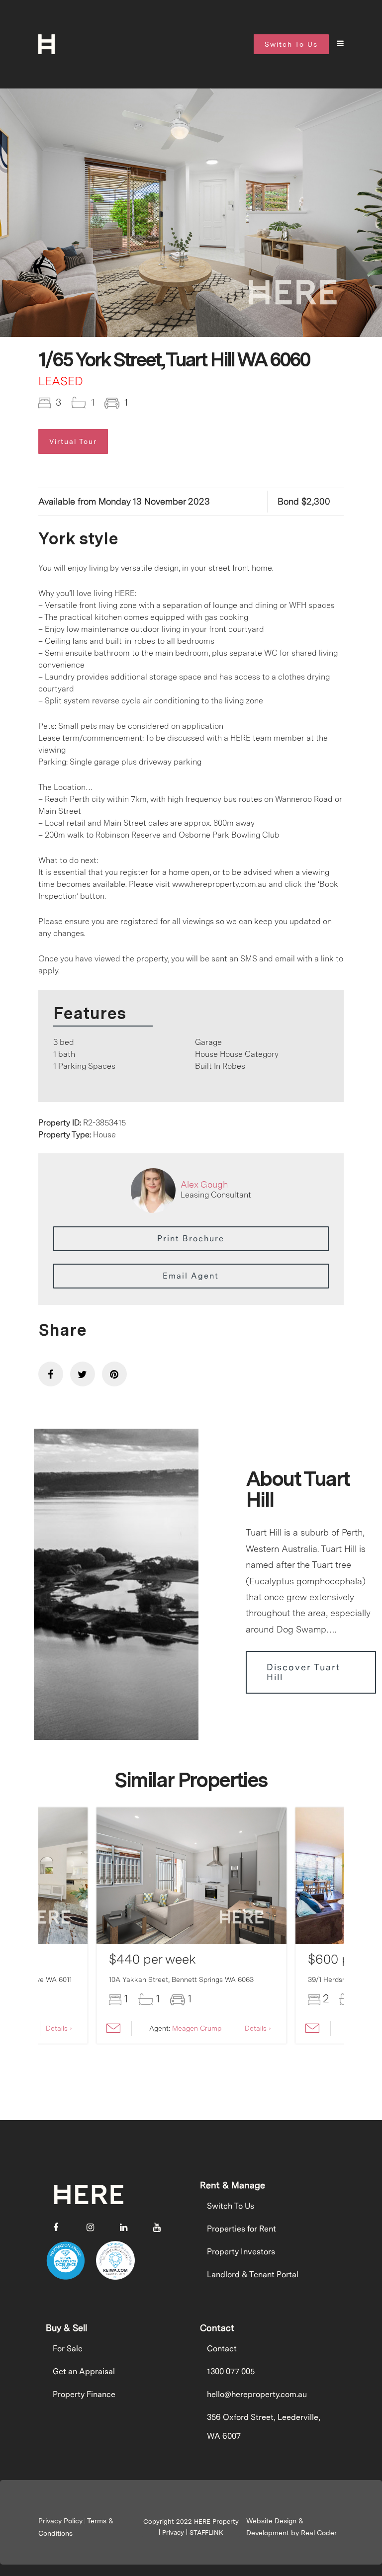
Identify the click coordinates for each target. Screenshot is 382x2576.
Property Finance (84, 2394)
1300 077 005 (231, 2371)
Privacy (173, 2533)
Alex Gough (204, 1184)
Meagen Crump (197, 2028)
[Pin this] (114, 1374)
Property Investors (241, 2252)
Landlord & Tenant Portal (253, 2275)
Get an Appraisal (84, 2371)
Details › (59, 2028)
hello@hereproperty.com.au (257, 2394)
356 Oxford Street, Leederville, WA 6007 (264, 2427)
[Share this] (51, 1374)
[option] (191, 216)
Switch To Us (231, 2206)
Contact (222, 2349)
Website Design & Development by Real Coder (291, 2527)
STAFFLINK (206, 2533)
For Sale (68, 2349)
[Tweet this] (83, 1374)
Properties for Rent (241, 2229)
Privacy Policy (60, 2521)
